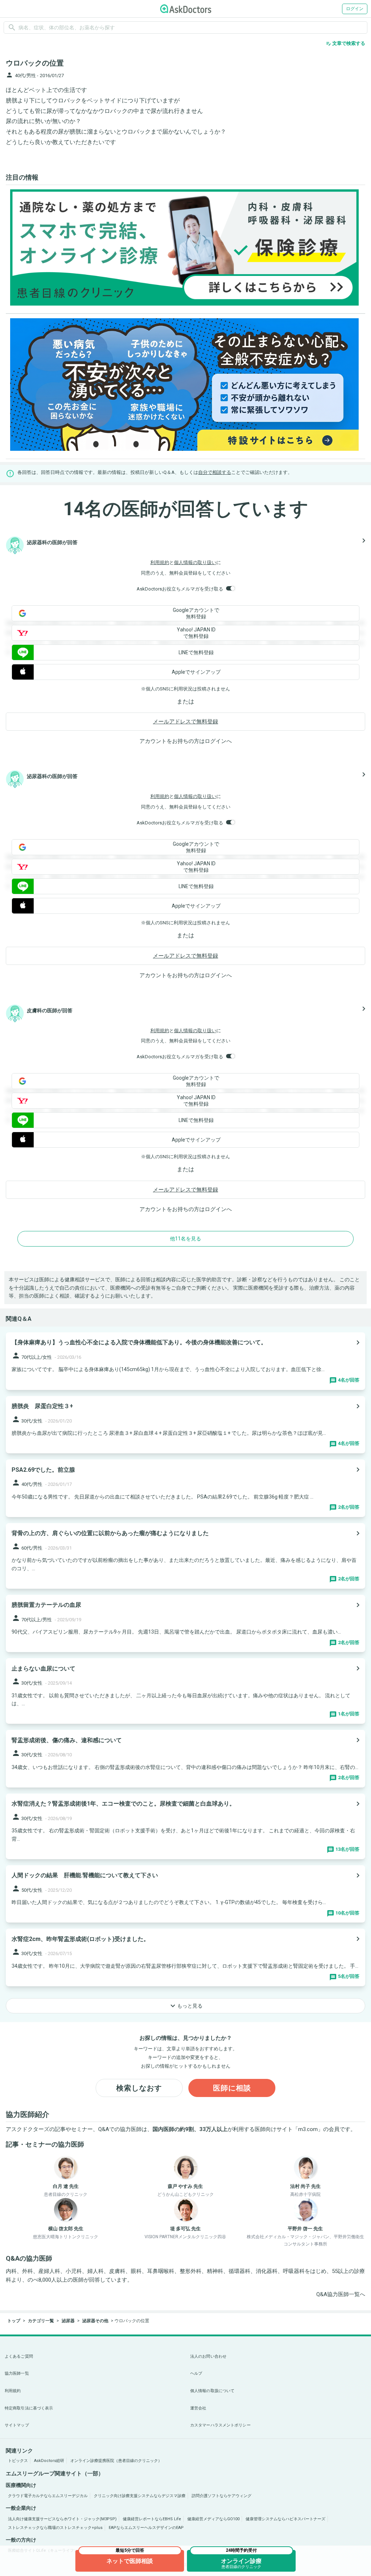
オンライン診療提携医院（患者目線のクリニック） (116, 2461)
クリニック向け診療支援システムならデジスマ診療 (140, 2496)
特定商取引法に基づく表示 (29, 2408)
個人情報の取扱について (212, 2391)
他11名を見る (185, 1239)
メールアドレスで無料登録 (185, 722)
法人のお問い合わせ (208, 2356)
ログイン (355, 9)
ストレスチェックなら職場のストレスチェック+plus (55, 2528)
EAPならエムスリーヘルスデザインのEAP (146, 2528)
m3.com (308, 2129)
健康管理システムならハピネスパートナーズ (285, 2519)
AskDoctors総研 (49, 2461)
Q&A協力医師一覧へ (341, 2294)
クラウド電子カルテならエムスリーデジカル (48, 2496)
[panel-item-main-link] (185, 1361)
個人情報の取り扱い (195, 562)
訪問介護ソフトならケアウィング (222, 2496)
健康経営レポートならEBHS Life (152, 2519)
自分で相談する (215, 472)
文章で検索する (345, 43)
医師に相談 (232, 2088)
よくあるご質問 (19, 2356)
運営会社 (198, 2408)
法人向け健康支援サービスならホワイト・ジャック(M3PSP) (62, 2519)
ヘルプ (196, 2373)
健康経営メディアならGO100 (213, 2519)
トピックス (18, 2461)
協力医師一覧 (17, 2373)
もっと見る (185, 2006)
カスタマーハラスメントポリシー (220, 2425)
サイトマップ (17, 2425)
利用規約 (160, 562)
